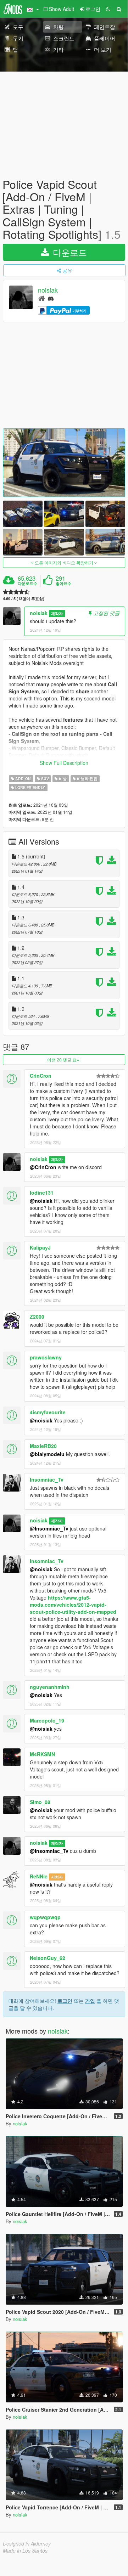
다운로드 (69, 252)
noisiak (48, 290)
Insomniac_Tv (47, 1479)
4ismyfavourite (48, 1412)
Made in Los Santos (25, 2550)
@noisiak (41, 1201)
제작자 (57, 613)
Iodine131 (42, 1193)
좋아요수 (63, 584)
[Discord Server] (51, 298)
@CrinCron (43, 1167)
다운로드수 (27, 584)
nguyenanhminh (50, 1687)
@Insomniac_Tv (49, 1528)
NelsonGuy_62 (48, 1958)
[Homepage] (42, 298)
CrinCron (41, 1076)
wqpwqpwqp (45, 1917)
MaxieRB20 (43, 1446)
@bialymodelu (47, 1454)
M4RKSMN (42, 1754)
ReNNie (39, 1876)
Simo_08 (40, 1802)
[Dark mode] (108, 9)
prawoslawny (46, 1357)
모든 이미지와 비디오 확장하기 (64, 562)
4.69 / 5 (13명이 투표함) (24, 599)
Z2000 (37, 1317)
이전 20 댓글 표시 (64, 1059)
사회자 (57, 1877)
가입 (90, 2001)
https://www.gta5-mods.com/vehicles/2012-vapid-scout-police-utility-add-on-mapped (73, 1605)
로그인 (65, 2001)
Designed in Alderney (27, 2543)
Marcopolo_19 (47, 1720)
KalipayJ (40, 1247)
